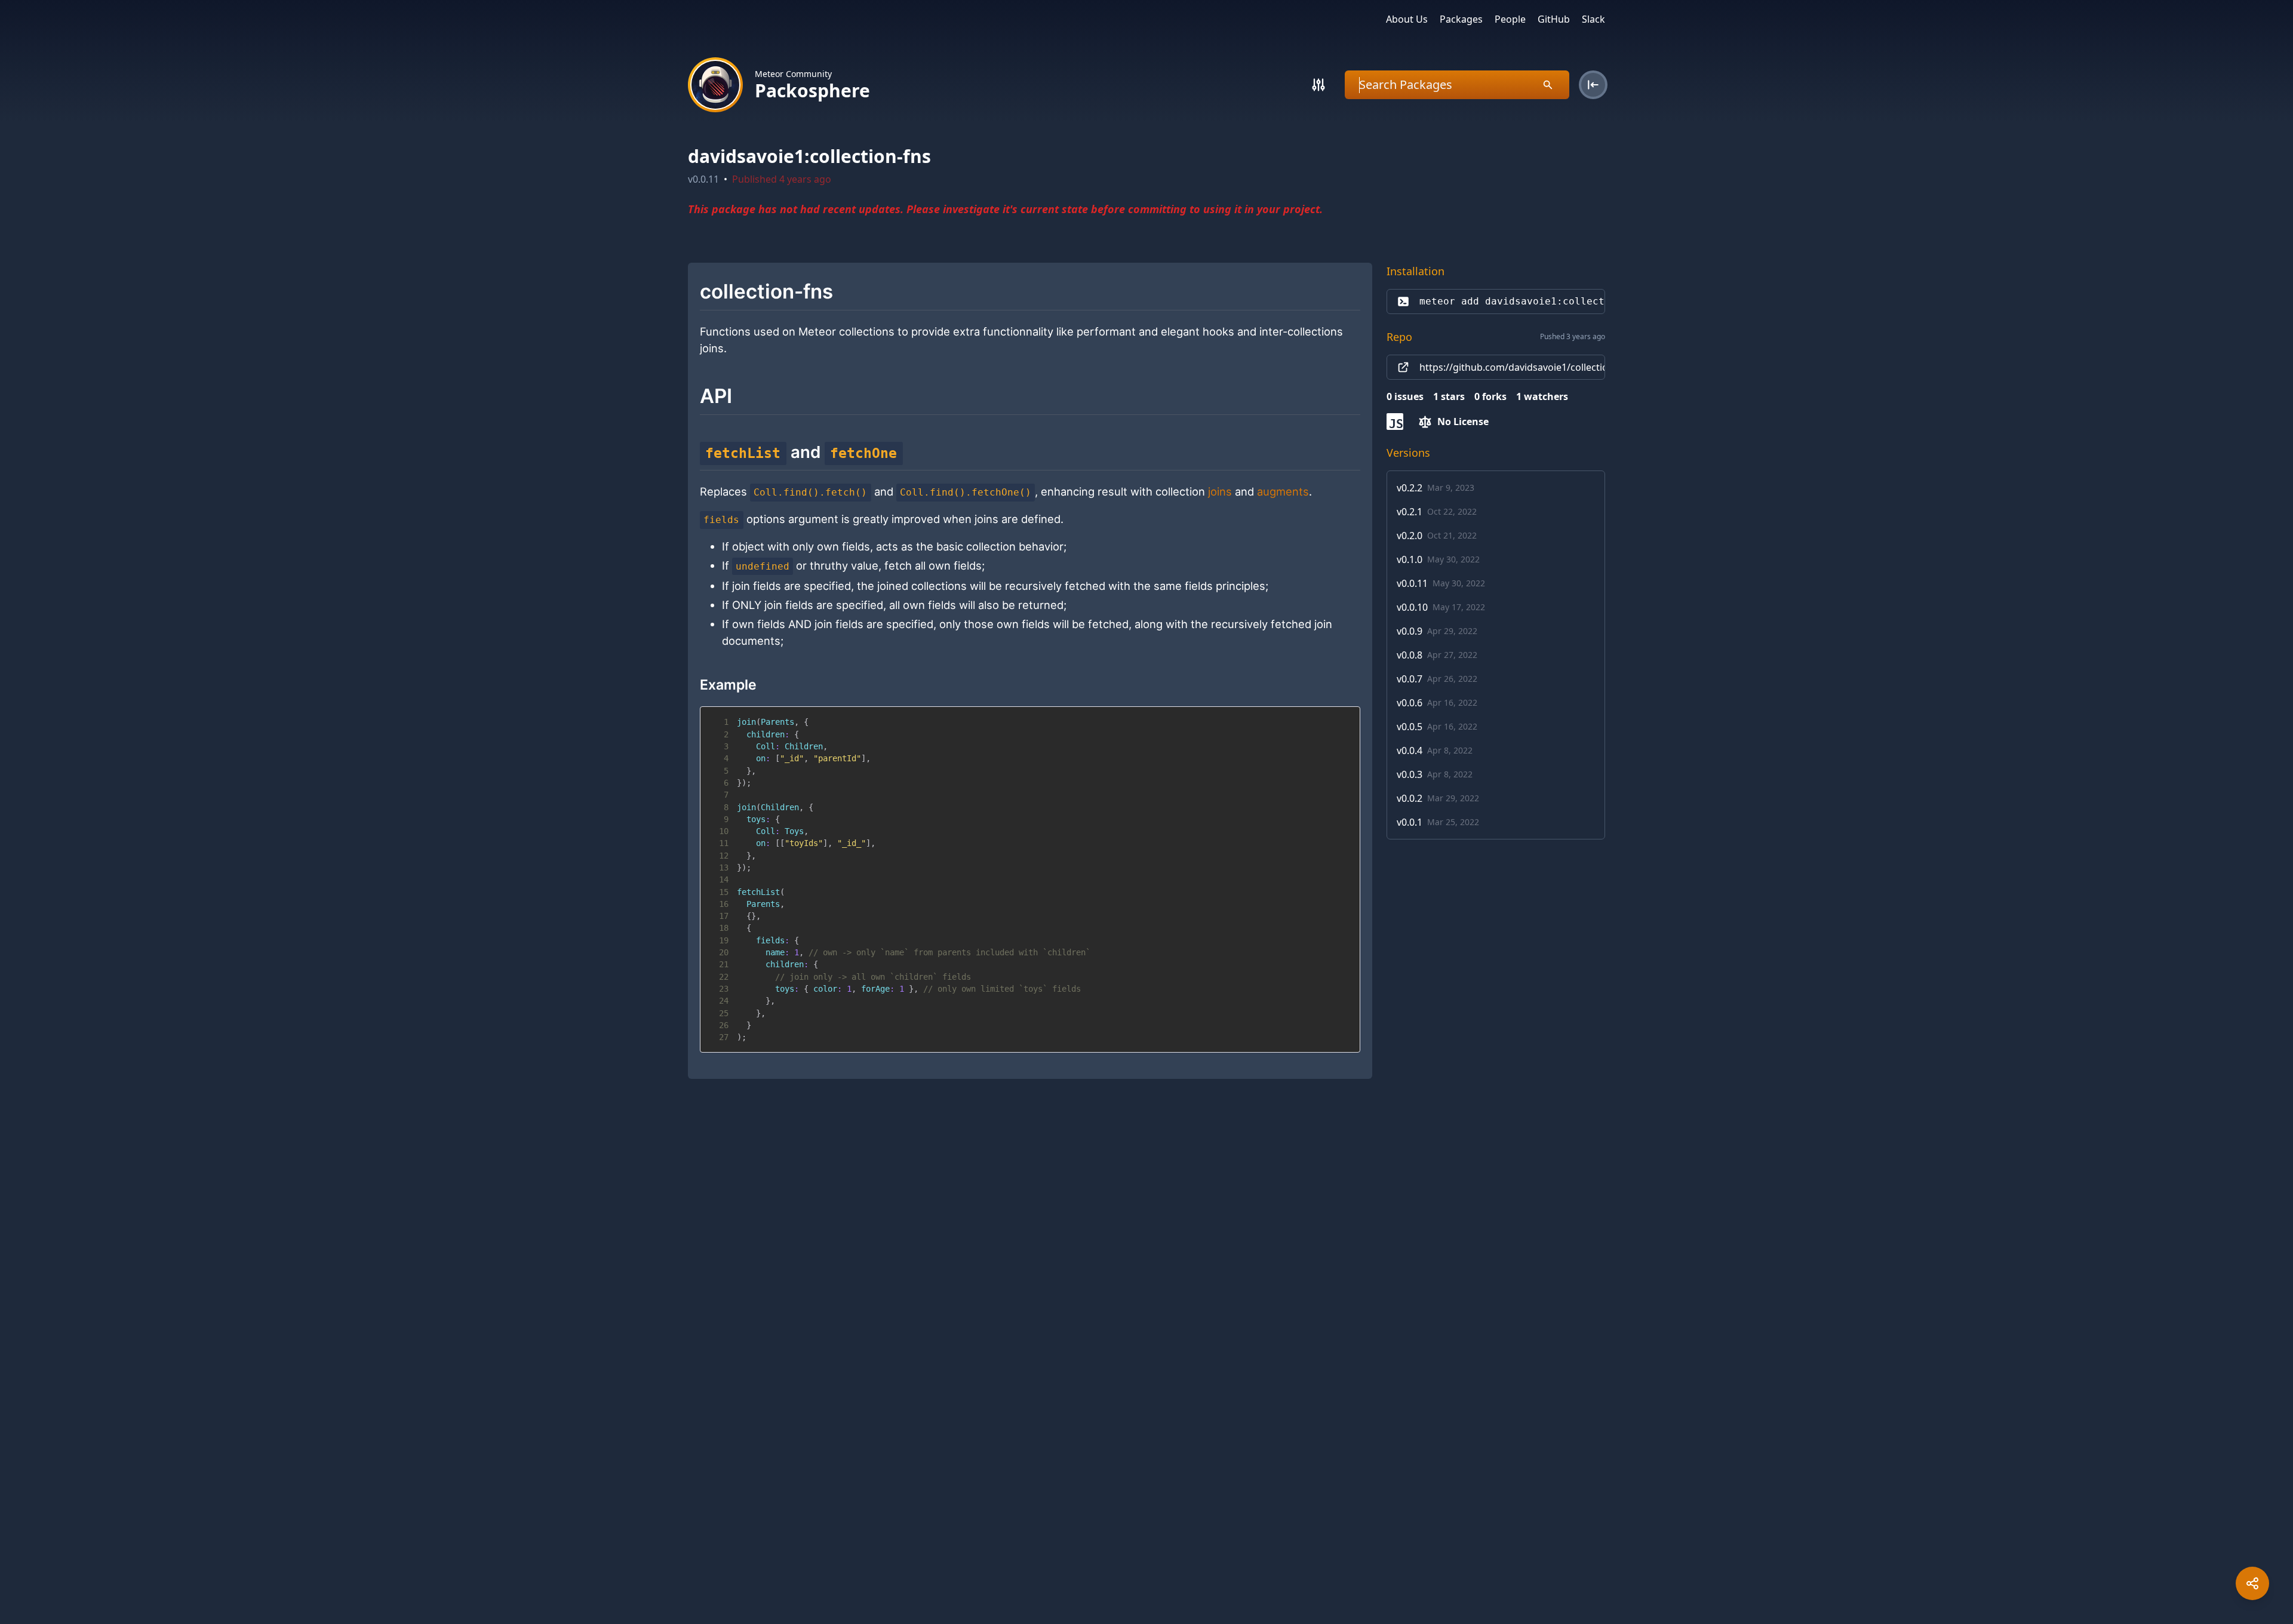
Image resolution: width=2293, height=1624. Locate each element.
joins (1220, 491)
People (1510, 19)
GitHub (1554, 19)
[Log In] (1593, 85)
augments (1283, 491)
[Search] (1318, 85)
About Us (1407, 19)
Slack (1593, 19)
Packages (1461, 19)
